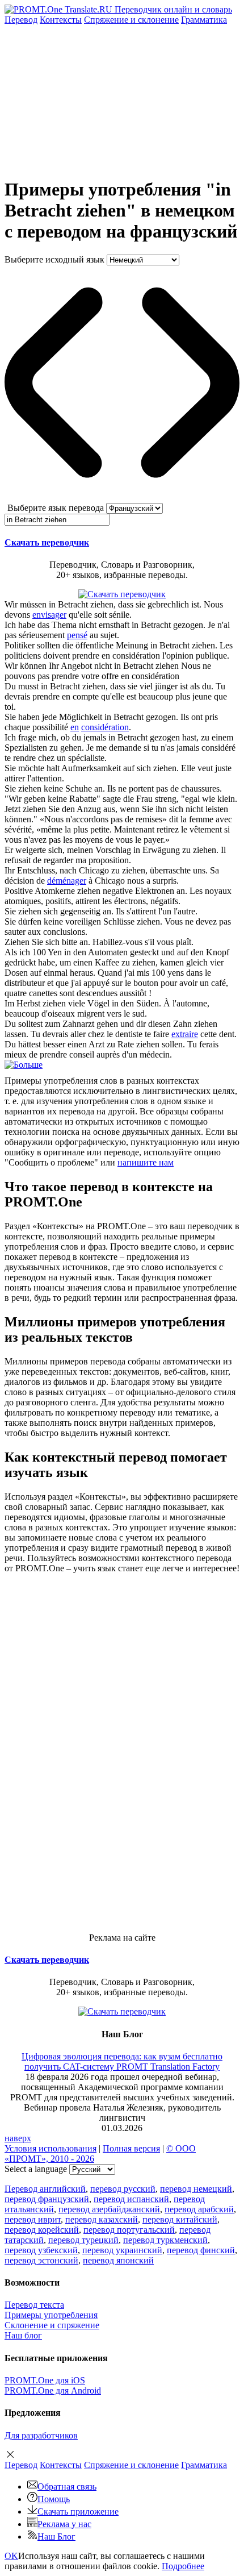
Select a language (36, 2169)
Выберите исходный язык (54, 259)
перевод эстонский (41, 2260)
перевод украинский (122, 2250)
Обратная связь (67, 2486)
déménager (67, 881)
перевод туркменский (165, 2240)
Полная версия (131, 2148)
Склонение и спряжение (52, 2325)
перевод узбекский (41, 2250)
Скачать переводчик (47, 542)
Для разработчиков (41, 2435)
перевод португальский (129, 2230)
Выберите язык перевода (56, 508)
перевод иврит (33, 2219)
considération (105, 727)
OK (11, 2556)
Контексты (61, 20)
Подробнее (183, 2566)
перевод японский (118, 2260)
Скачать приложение (78, 2512)
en (75, 727)
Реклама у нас (64, 2524)
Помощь (54, 2499)
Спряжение (131, 20)
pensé (77, 635)
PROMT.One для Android (53, 2390)
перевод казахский (102, 2219)
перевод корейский (42, 2230)
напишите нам (146, 1162)
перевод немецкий (196, 2189)
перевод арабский (199, 2209)
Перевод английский (45, 2189)
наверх (18, 2138)
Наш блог (23, 2335)
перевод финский (201, 2250)
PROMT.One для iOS (45, 2380)
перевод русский (123, 2189)
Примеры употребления (51, 2315)
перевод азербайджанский (109, 2209)
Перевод (21, 20)
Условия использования (51, 2148)
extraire (185, 1034)
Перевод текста (34, 2305)
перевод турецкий (83, 2240)
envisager (49, 615)
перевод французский (47, 2199)
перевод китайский (180, 2219)
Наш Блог (56, 2537)
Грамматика (204, 20)
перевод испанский (131, 2199)
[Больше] (24, 1065)
